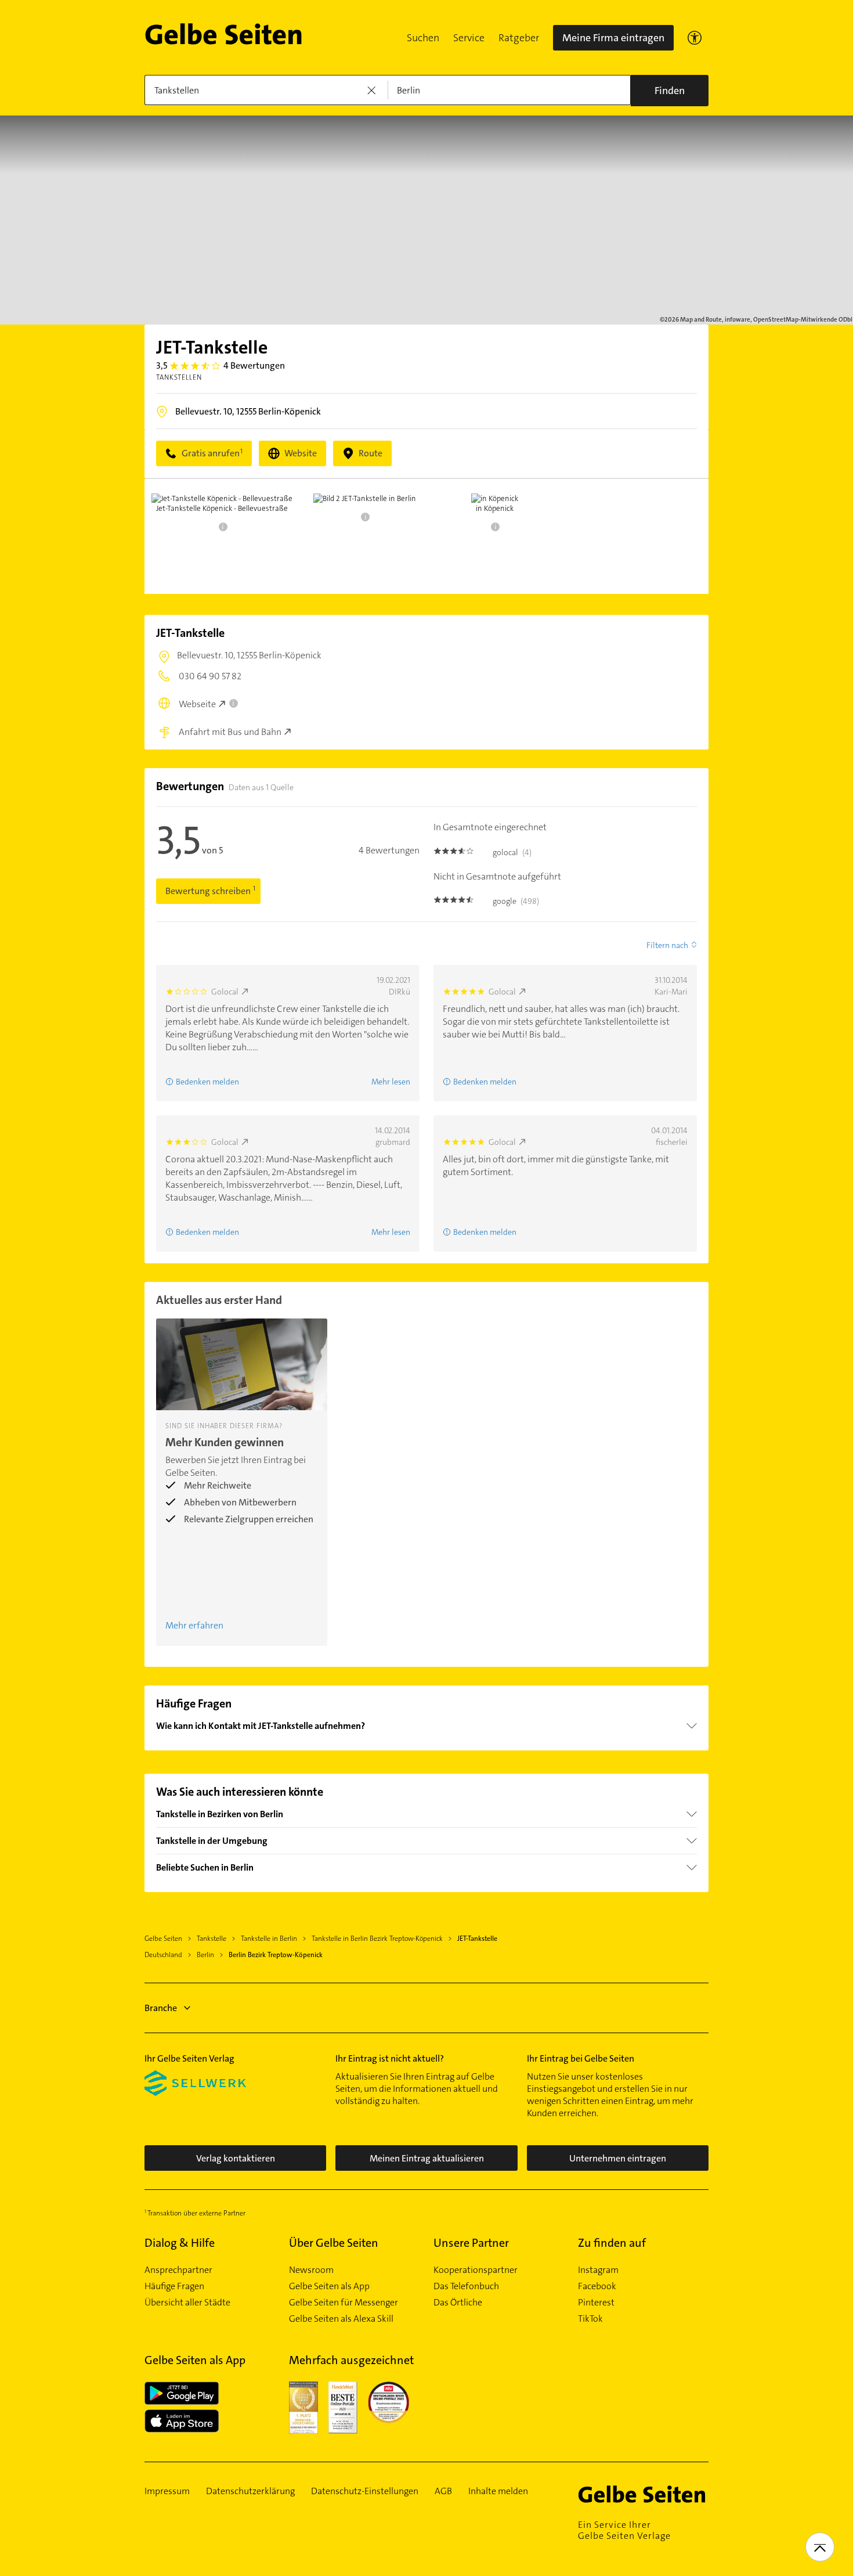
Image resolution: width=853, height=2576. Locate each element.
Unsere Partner (471, 2243)
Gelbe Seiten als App (329, 2286)
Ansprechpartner (178, 2270)
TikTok (590, 2319)
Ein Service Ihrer (624, 2530)
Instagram (598, 2270)
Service (469, 38)
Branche (161, 2008)
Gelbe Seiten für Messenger (344, 2303)
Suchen (423, 38)
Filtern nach (667, 945)
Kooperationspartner (476, 2270)
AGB (443, 2491)
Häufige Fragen (174, 2286)
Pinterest (596, 2303)
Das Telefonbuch (466, 2286)
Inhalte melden (498, 2491)
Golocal (225, 992)
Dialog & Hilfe (180, 2243)
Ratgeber (519, 38)
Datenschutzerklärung (250, 2491)
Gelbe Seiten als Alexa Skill (341, 2319)
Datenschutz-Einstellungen (365, 2491)
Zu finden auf (612, 2243)
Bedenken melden (207, 1082)
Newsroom (311, 2270)
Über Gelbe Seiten (334, 2243)
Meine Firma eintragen (613, 38)
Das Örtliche (458, 2303)
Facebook (597, 2286)
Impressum (167, 2491)
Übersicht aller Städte (187, 2303)
